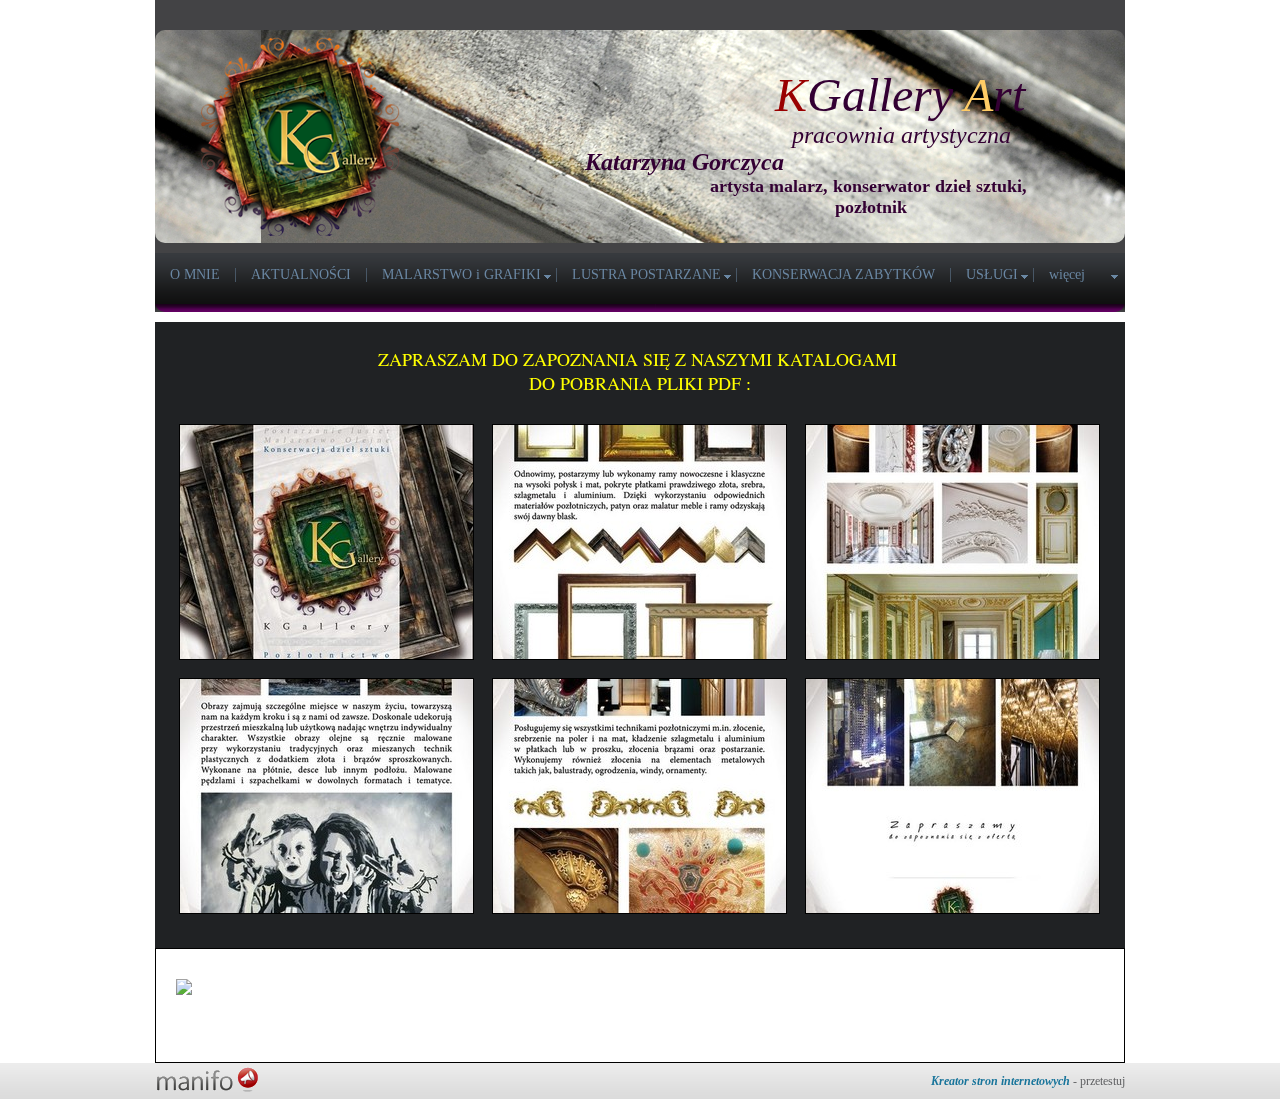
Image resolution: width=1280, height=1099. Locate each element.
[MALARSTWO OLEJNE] (326, 796)
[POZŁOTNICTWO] (639, 796)
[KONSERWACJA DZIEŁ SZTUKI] (952, 542)
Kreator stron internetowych (1000, 1081)
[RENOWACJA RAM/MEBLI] (639, 542)
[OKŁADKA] (326, 542)
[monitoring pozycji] (236, 986)
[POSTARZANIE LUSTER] (952, 796)
